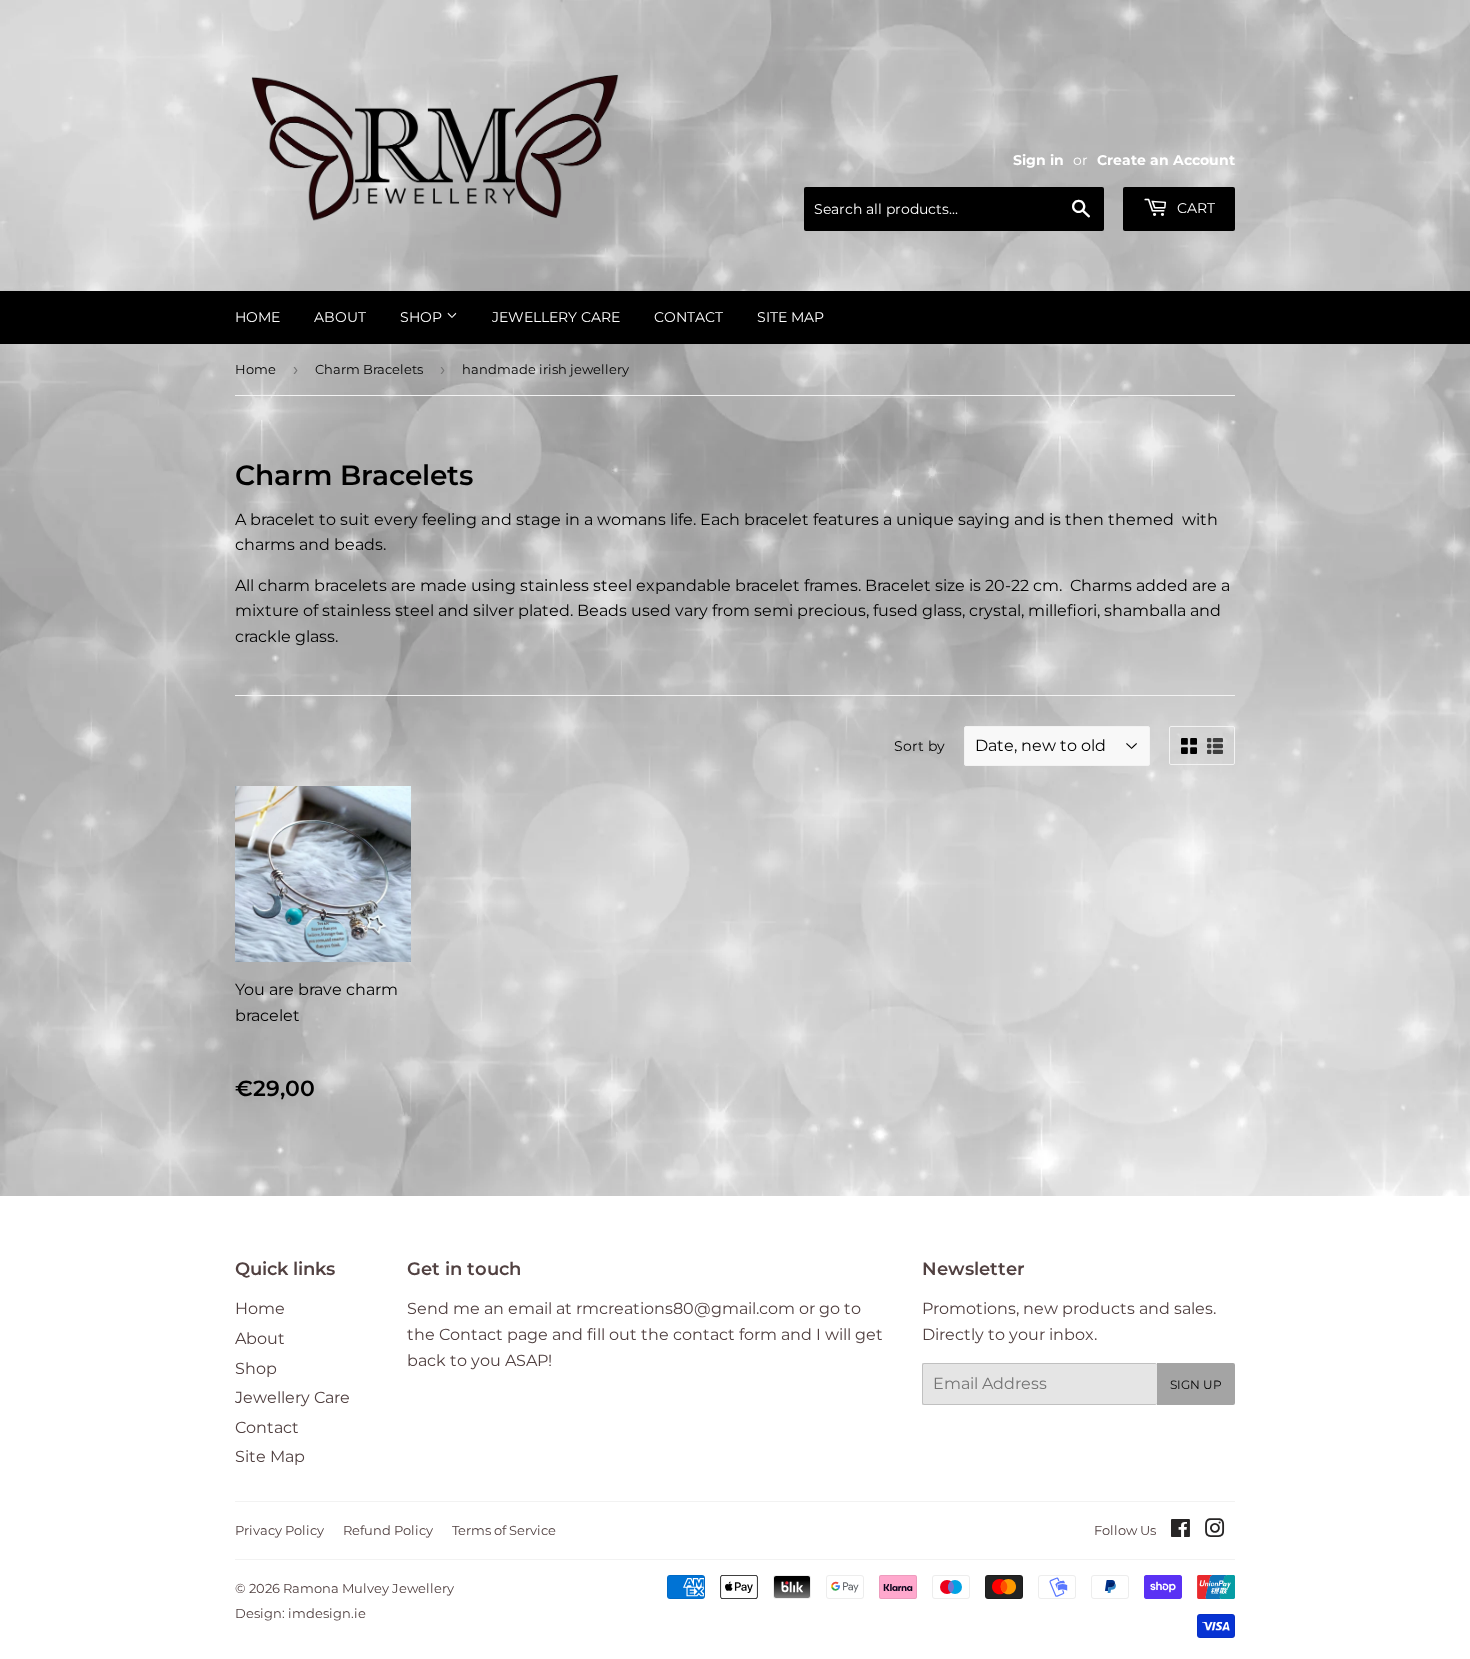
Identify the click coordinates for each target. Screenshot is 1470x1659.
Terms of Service (504, 1530)
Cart (1194, 208)
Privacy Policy (279, 1530)
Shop (423, 317)
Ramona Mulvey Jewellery (368, 1588)
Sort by (919, 746)
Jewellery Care (556, 317)
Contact (688, 317)
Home (257, 317)
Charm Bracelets (369, 369)
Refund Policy (388, 1530)
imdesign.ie (327, 1613)
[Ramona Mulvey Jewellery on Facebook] (1180, 1530)
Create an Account (1166, 160)
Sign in (1038, 160)
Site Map (790, 317)
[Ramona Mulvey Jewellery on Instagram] (1215, 1530)
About (340, 317)
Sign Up (1196, 1384)
